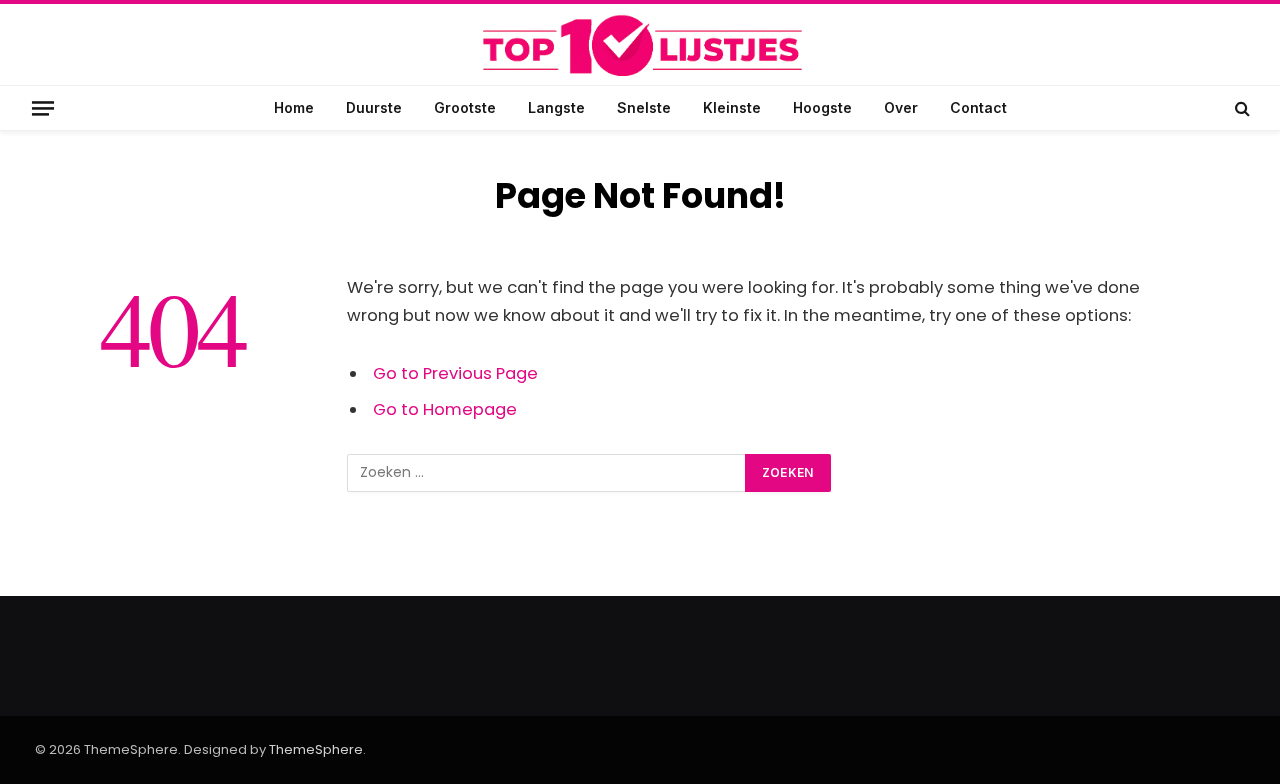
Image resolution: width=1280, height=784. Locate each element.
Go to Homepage (445, 409)
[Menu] (43, 107)
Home (294, 107)
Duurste (374, 107)
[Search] (1240, 108)
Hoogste (822, 107)
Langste (556, 107)
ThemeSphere (316, 749)
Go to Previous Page (455, 373)
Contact (978, 107)
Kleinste (732, 107)
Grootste (465, 107)
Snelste (644, 107)
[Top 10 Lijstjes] (640, 46)
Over (901, 107)
